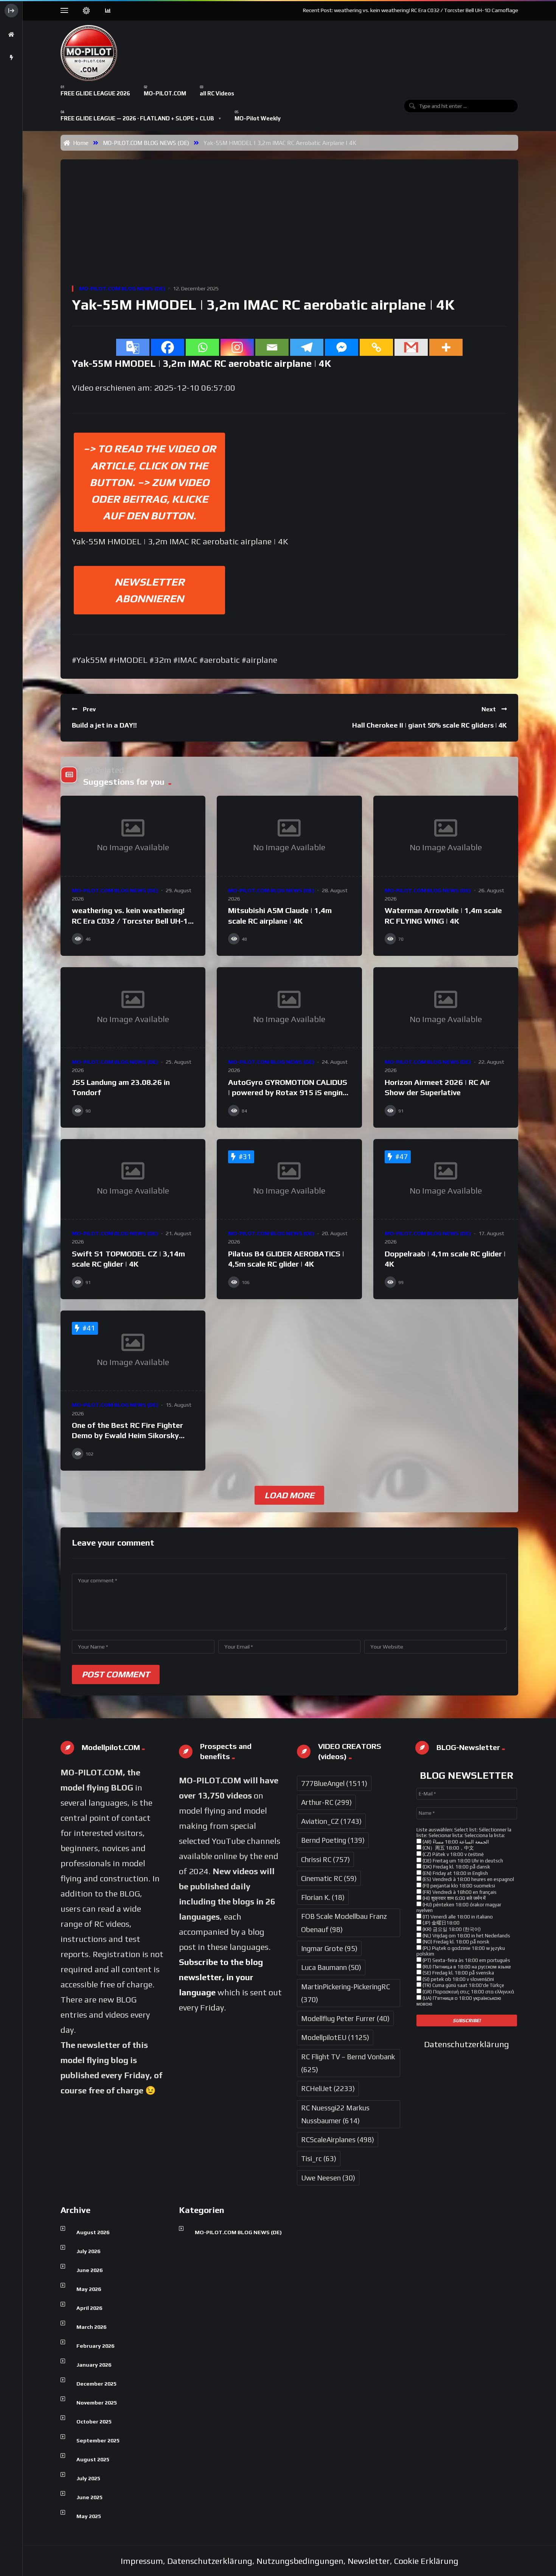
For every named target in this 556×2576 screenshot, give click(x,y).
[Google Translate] (133, 347)
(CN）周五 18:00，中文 (448, 1848)
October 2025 (94, 2422)
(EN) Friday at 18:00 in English (455, 1873)
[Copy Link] (376, 347)
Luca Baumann (331, 1967)
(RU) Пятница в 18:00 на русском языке (466, 1967)
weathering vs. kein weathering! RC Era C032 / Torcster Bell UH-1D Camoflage (133, 921)
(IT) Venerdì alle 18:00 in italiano (457, 1917)
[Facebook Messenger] (342, 347)
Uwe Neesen (328, 2178)
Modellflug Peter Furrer (345, 2018)
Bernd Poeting (333, 1840)
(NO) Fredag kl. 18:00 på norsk (455, 1942)
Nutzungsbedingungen (300, 2561)
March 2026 (91, 2327)
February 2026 (95, 2346)
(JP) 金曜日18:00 (440, 1923)
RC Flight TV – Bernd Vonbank (348, 2063)
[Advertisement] (291, 228)
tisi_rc (319, 2158)
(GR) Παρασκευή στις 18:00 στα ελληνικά (468, 1992)
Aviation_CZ (331, 1821)
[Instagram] (237, 347)
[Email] (272, 347)
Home (79, 143)
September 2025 (98, 2440)
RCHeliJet (328, 2088)
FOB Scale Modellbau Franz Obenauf (344, 1923)
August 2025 (93, 2459)
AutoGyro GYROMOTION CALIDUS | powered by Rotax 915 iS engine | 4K (288, 1092)
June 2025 (89, 2497)
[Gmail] (411, 347)
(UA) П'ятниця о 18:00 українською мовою (459, 2001)
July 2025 (88, 2478)
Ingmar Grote (329, 1948)
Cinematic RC (329, 1878)
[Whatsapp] (202, 347)
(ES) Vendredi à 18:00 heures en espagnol (468, 1879)
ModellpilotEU (335, 2037)
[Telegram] (307, 347)
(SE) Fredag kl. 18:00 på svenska (458, 1973)
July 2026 (88, 2251)
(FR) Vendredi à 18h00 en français (459, 1892)
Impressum (142, 2561)
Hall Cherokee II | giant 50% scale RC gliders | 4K (429, 725)
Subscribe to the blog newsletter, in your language (221, 1977)
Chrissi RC (325, 1859)
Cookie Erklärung (426, 2561)
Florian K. (323, 1897)
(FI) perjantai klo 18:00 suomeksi (458, 1886)
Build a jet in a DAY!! (104, 725)
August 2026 (93, 2232)
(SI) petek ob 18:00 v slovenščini (458, 1979)
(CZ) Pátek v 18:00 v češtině (453, 1854)
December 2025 (96, 2384)
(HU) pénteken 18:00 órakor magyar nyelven (459, 1908)
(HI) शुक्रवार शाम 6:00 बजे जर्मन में (453, 1898)
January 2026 (94, 2365)
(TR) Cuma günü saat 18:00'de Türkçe (463, 1985)
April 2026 (89, 2308)
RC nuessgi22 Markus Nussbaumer (335, 2114)
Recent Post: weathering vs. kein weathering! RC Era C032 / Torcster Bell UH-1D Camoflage (411, 10)
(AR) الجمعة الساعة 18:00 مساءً (455, 1842)
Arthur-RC (326, 1802)
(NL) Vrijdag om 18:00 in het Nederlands (466, 1936)
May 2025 (89, 2516)
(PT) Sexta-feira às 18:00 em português (466, 1960)
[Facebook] (168, 347)
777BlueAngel (334, 1783)
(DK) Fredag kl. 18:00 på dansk (456, 1867)
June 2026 (89, 2270)
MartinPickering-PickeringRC (346, 1993)
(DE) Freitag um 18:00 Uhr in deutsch (462, 1861)
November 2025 (97, 2403)
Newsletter (369, 2561)
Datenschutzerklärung (467, 2044)
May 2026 (89, 2289)
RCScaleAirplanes (338, 2140)
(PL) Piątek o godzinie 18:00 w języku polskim (461, 1951)
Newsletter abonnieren (149, 590)
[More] (446, 347)
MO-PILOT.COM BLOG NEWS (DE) (146, 143)
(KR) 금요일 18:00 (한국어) (451, 1929)
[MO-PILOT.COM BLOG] (89, 53)
